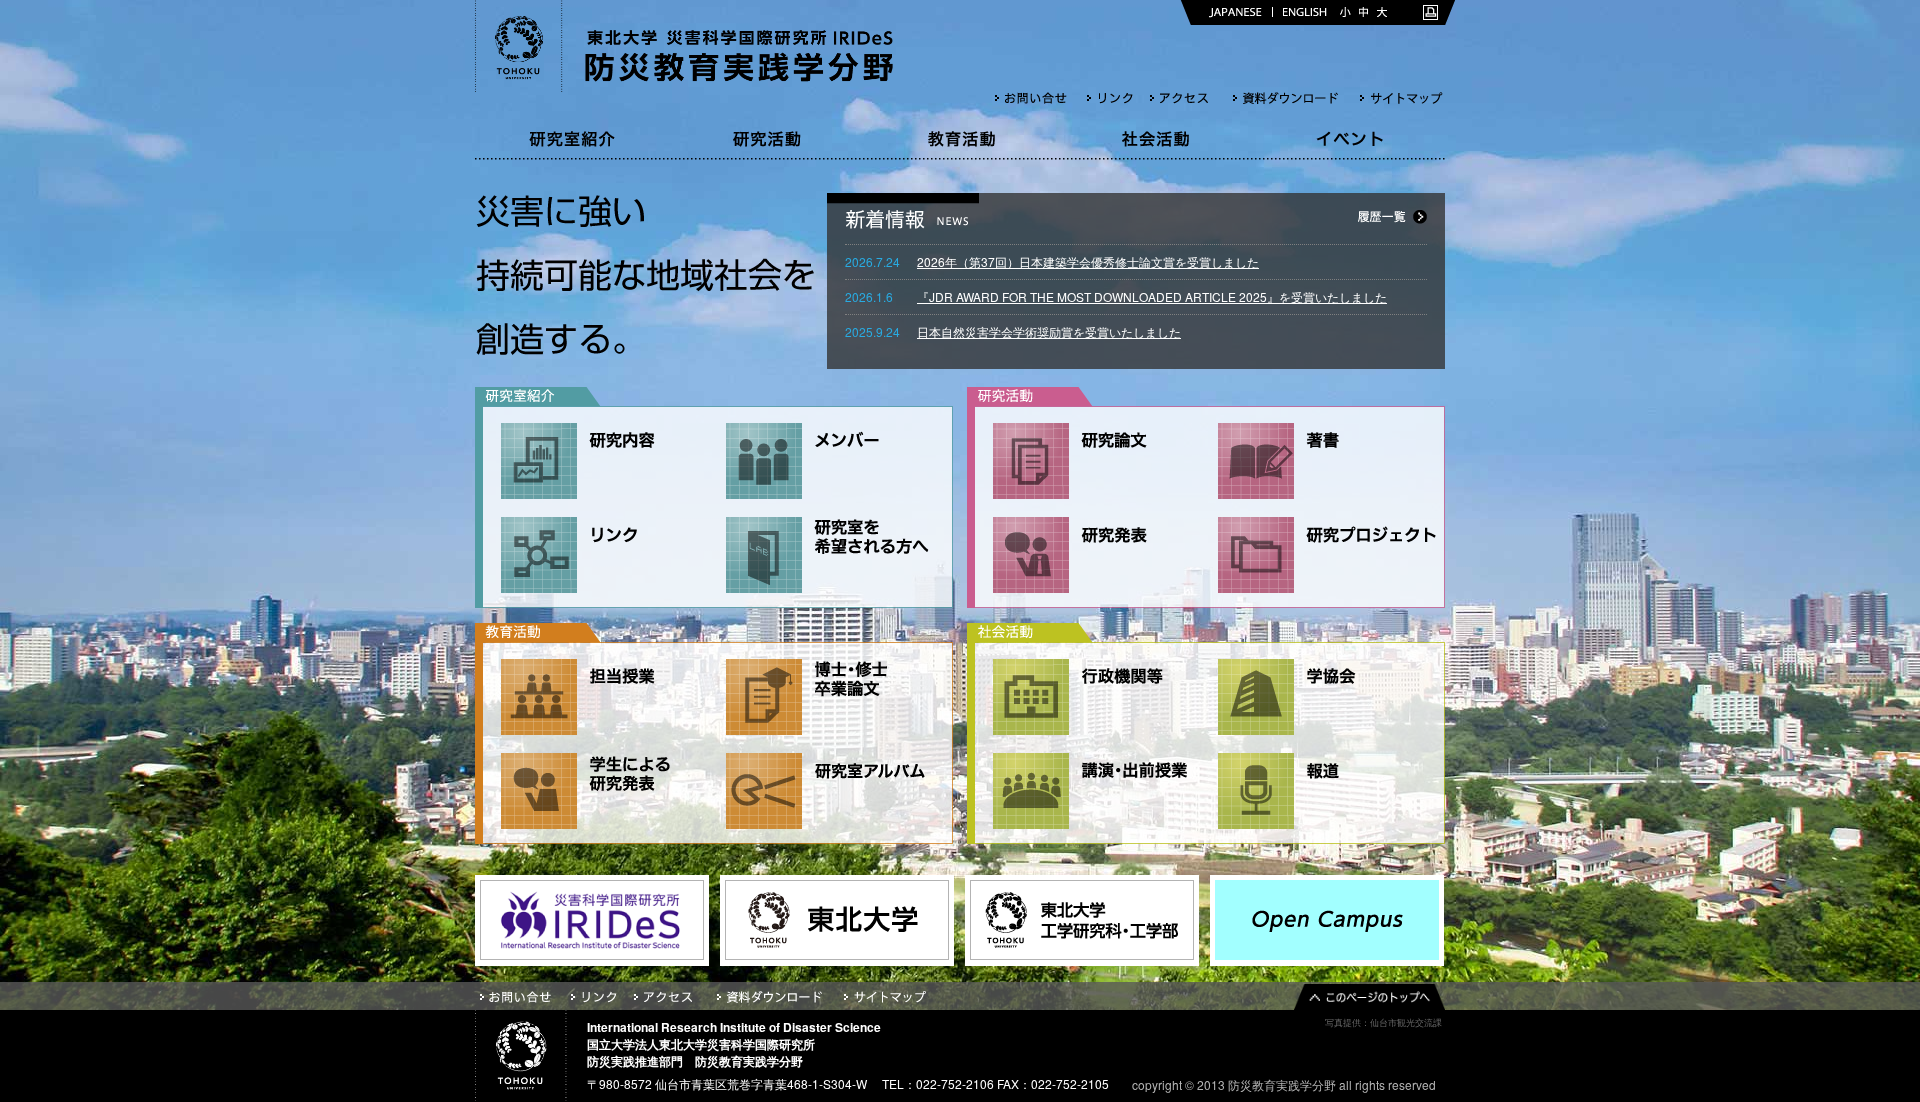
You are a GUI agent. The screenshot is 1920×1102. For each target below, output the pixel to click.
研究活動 (766, 139)
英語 (1305, 12)
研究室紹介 (572, 139)
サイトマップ (1402, 98)
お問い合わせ (1041, 98)
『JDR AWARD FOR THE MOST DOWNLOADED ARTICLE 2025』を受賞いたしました (1152, 296)
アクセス (1191, 98)
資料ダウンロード (1296, 98)
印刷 (1430, 12)
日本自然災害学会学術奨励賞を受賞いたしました (1049, 331)
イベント (1348, 139)
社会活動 (1154, 139)
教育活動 (960, 139)
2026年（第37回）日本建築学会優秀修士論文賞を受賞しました (1088, 261)
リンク (1118, 98)
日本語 (1236, 12)
